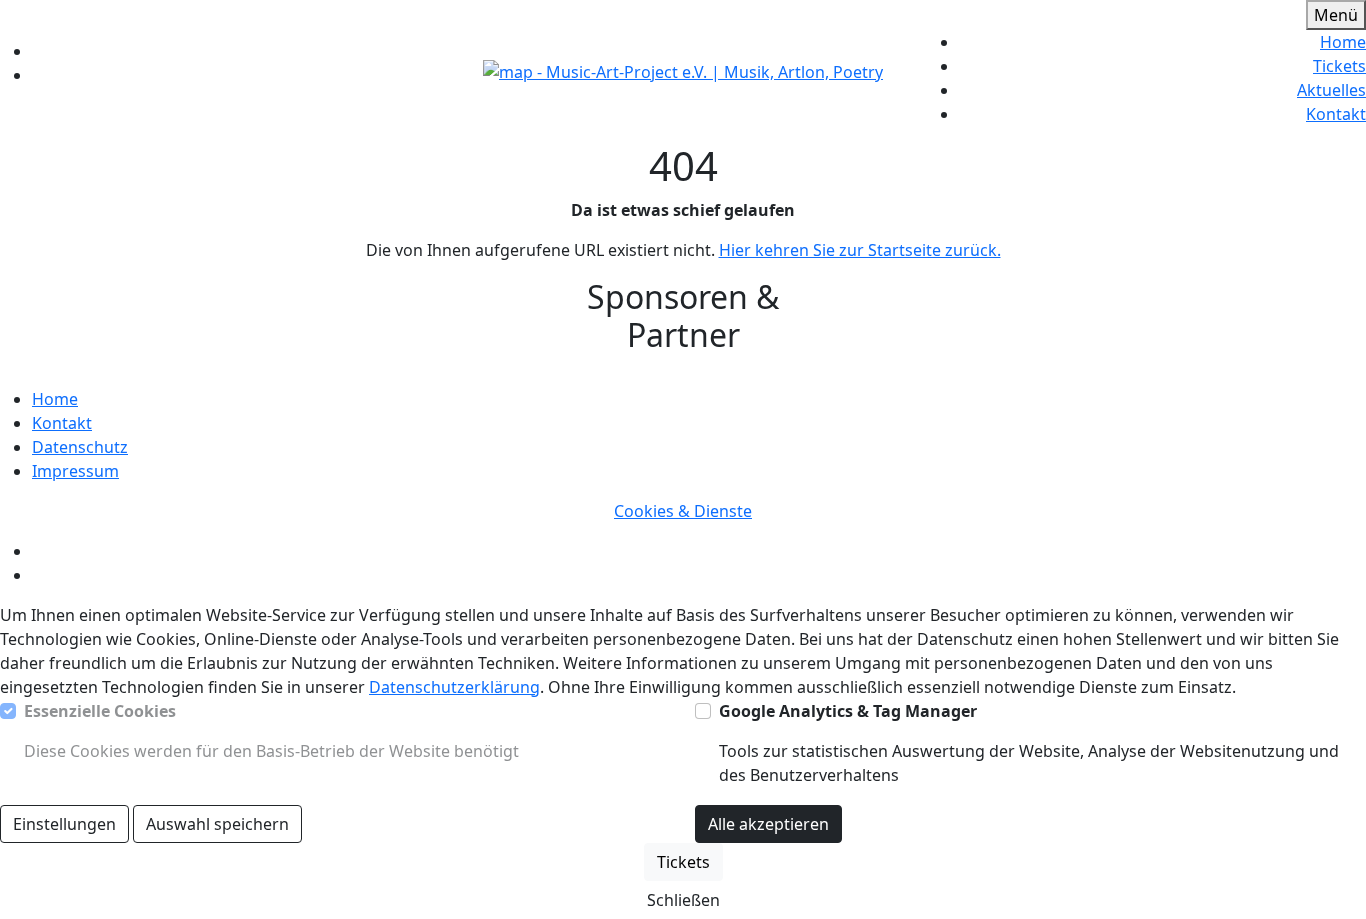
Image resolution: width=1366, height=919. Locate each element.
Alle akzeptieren (768, 824)
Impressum (75, 471)
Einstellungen (64, 824)
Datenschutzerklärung (454, 687)
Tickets (1339, 66)
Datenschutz (80, 447)
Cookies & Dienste (683, 511)
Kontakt (1336, 114)
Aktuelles (1331, 90)
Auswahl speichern (217, 824)
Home (1343, 42)
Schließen (683, 900)
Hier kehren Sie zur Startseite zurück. (860, 250)
